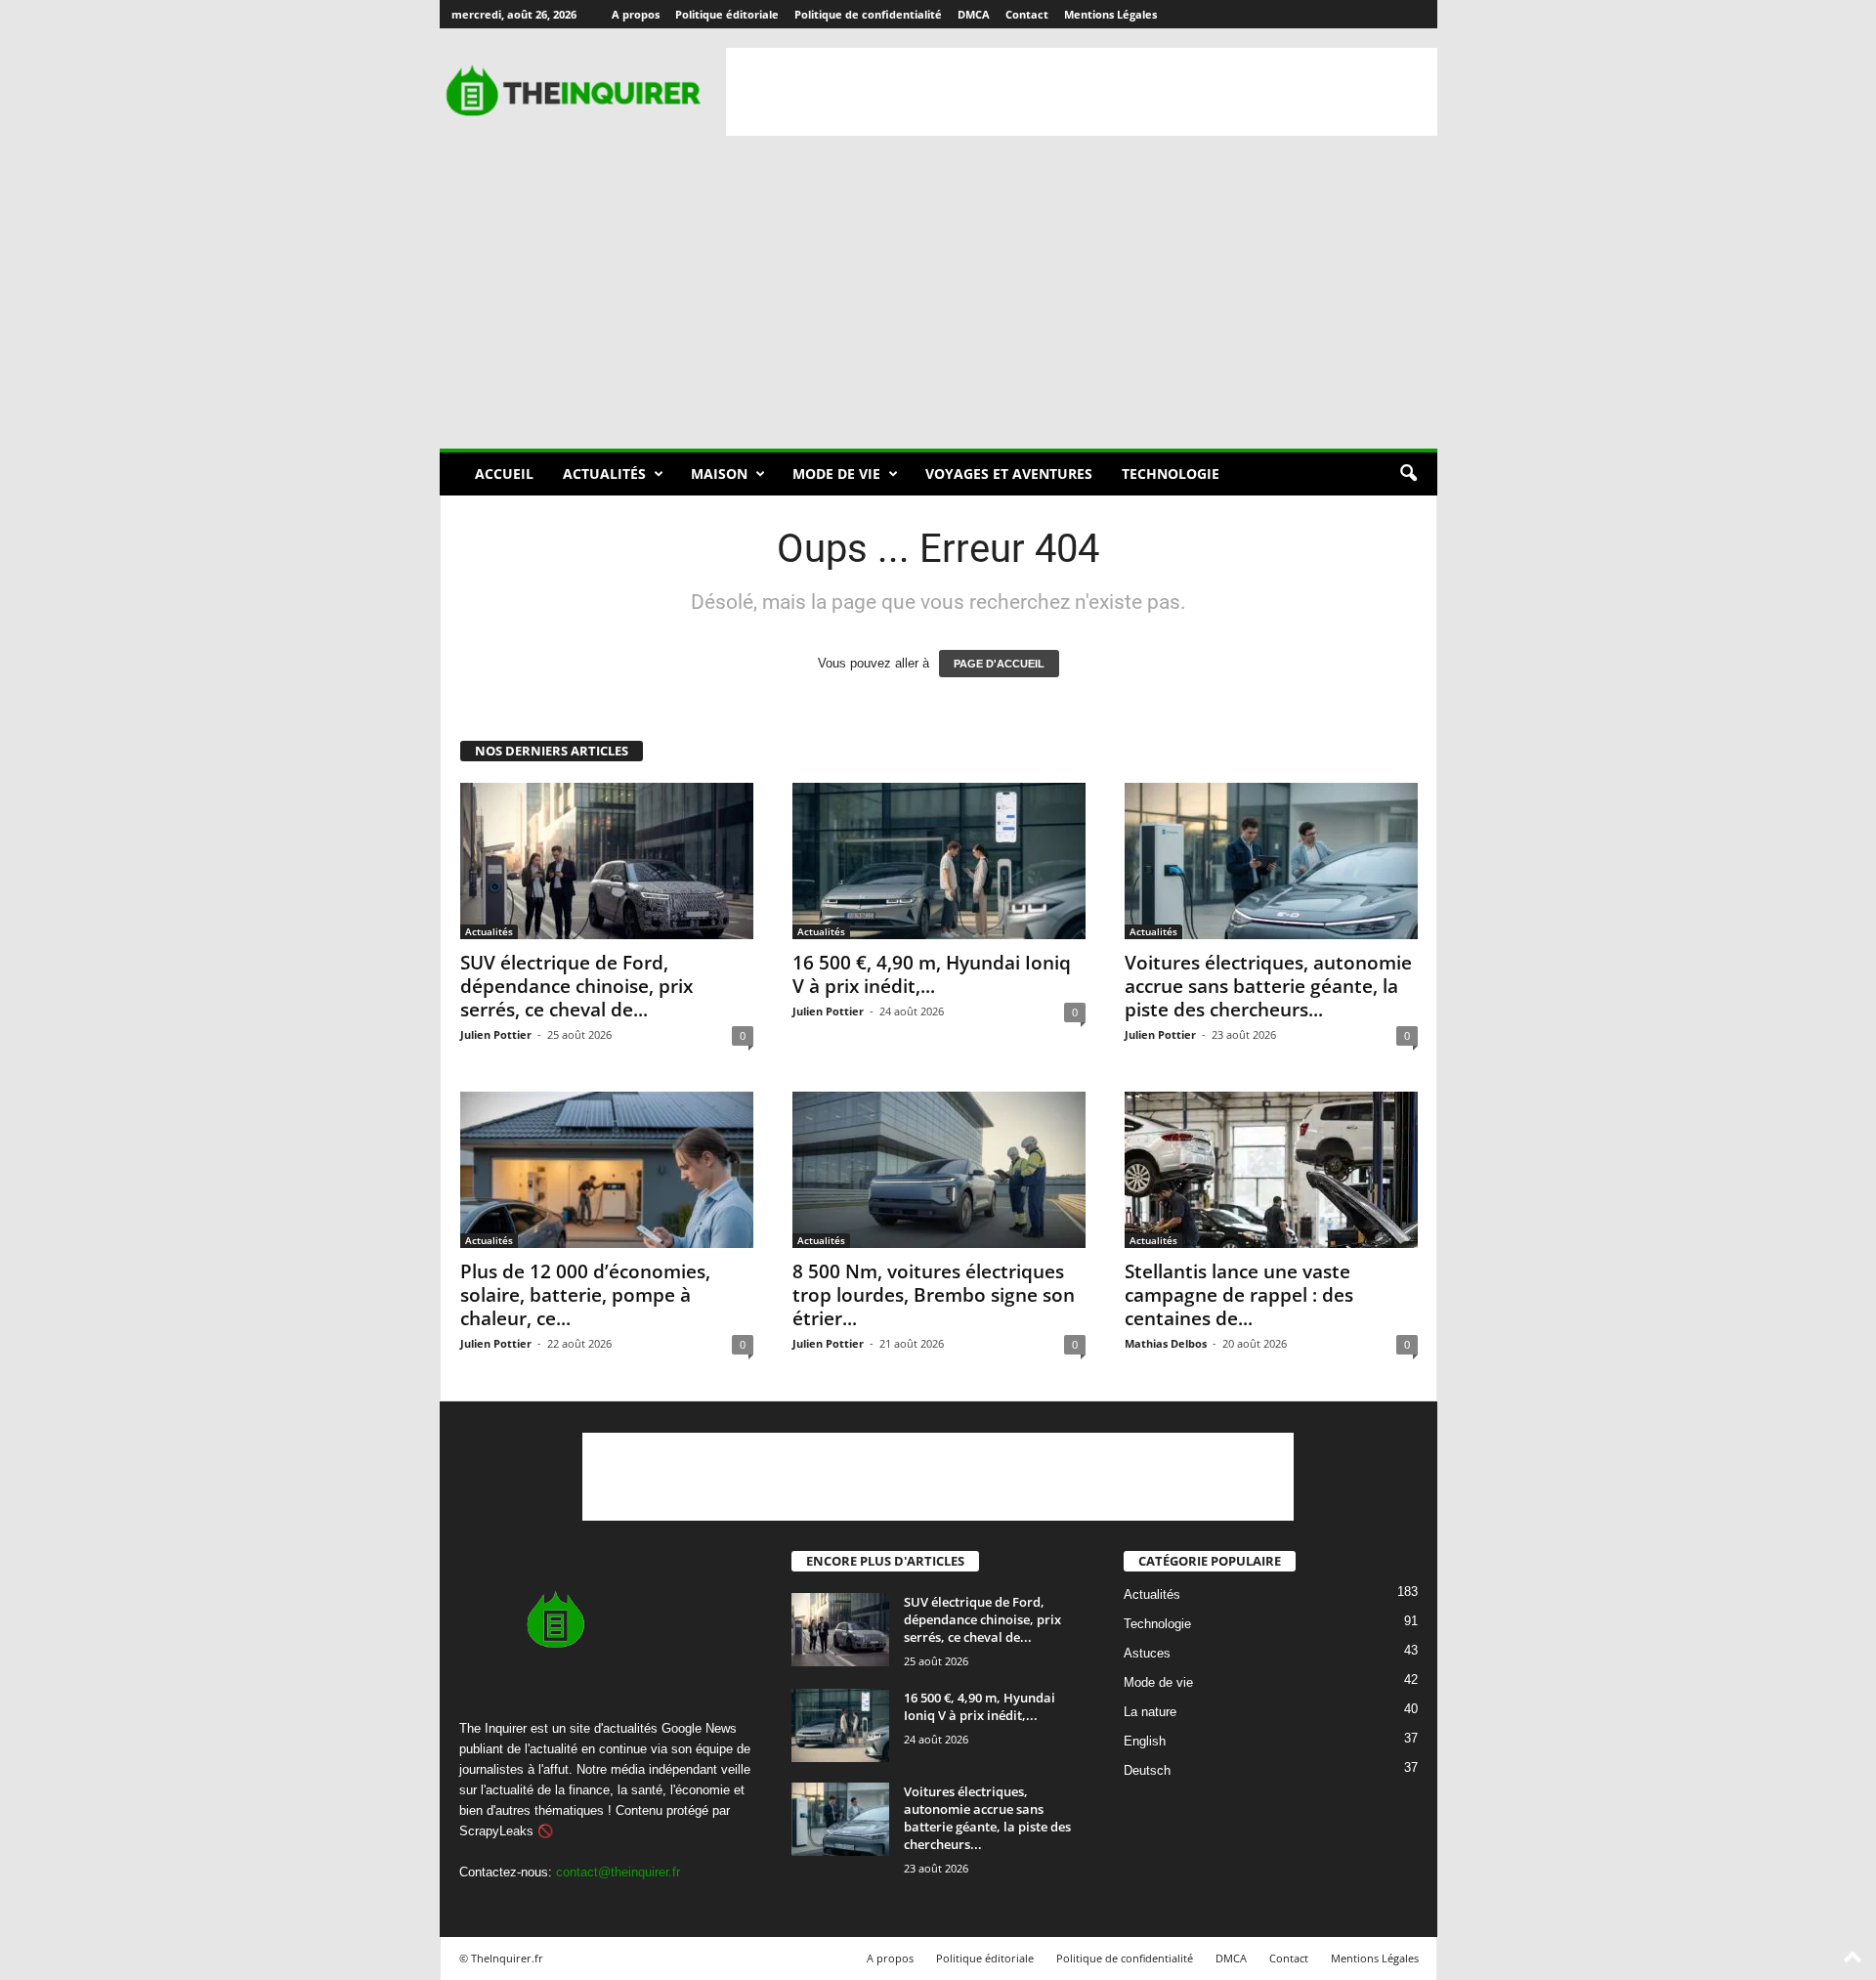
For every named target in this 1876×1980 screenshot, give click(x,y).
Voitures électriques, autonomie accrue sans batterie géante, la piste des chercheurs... (1268, 986)
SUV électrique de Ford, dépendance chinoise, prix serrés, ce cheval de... (576, 986)
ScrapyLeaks (496, 1831)
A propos (636, 14)
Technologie (1171, 473)
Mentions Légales (1110, 14)
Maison (719, 473)
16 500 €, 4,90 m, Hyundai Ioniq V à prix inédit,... (932, 974)
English (1145, 1742)
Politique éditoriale (727, 14)
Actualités (604, 473)
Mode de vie (836, 473)
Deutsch (1147, 1771)
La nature (1150, 1713)
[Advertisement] (1082, 92)
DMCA (974, 14)
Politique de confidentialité (868, 14)
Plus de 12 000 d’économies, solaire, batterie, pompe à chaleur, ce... (585, 1295)
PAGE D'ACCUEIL (999, 664)
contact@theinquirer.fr (618, 1872)
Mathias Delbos (1166, 1343)
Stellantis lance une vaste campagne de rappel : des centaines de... (1239, 1295)
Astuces (1147, 1654)
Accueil (504, 473)
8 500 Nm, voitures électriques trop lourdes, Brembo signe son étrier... (934, 1295)
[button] (1408, 474)
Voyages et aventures (1009, 473)
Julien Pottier (496, 1034)
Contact (1027, 14)
